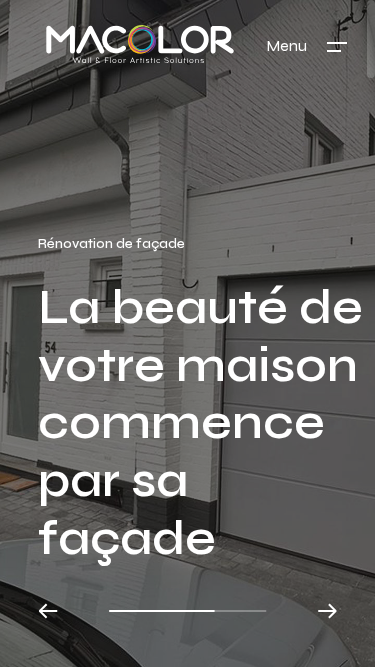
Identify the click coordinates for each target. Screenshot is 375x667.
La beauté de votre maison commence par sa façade (200, 422)
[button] (49, 611)
